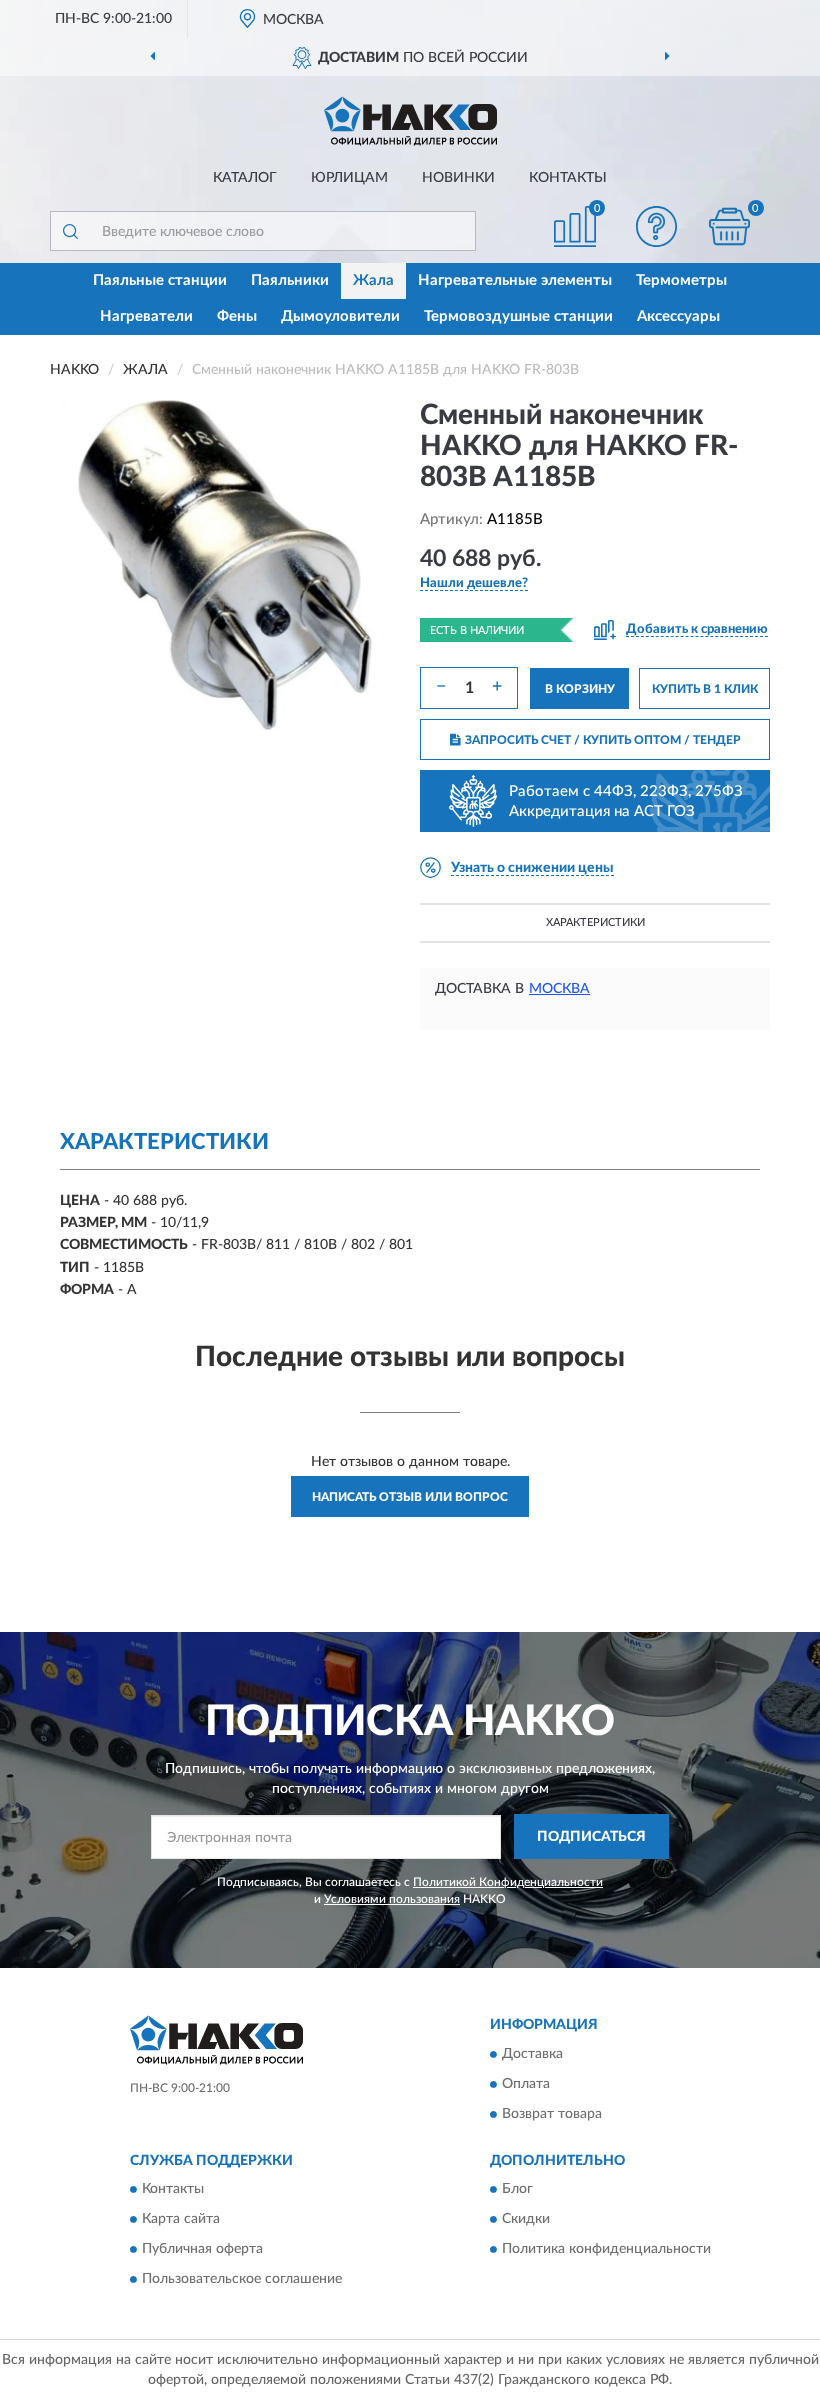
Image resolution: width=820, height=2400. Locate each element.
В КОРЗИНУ (580, 689)
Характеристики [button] (595, 922)
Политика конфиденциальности (606, 2249)
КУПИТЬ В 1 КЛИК (705, 689)
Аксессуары (678, 316)
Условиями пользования (392, 1899)
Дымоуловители (340, 316)
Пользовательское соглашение (242, 2279)
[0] (730, 226)
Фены (237, 316)
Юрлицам (349, 178)
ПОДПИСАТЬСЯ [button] (591, 1837)
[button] (657, 226)
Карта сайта (181, 2219)
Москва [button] (559, 989)
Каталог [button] (245, 178)
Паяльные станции (160, 280)
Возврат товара (552, 2114)
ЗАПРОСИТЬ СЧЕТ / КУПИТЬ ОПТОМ (603, 740)
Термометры (681, 280)
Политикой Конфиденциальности (508, 1882)
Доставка (532, 2054)
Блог (517, 2189)
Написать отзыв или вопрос (410, 1497)
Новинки (458, 178)
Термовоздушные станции (518, 316)
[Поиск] (70, 231)
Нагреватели (146, 316)
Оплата (526, 2084)
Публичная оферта (202, 2249)
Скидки (526, 2219)
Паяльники (290, 280)
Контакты (568, 178)
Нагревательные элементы (515, 280)
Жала (373, 280)
